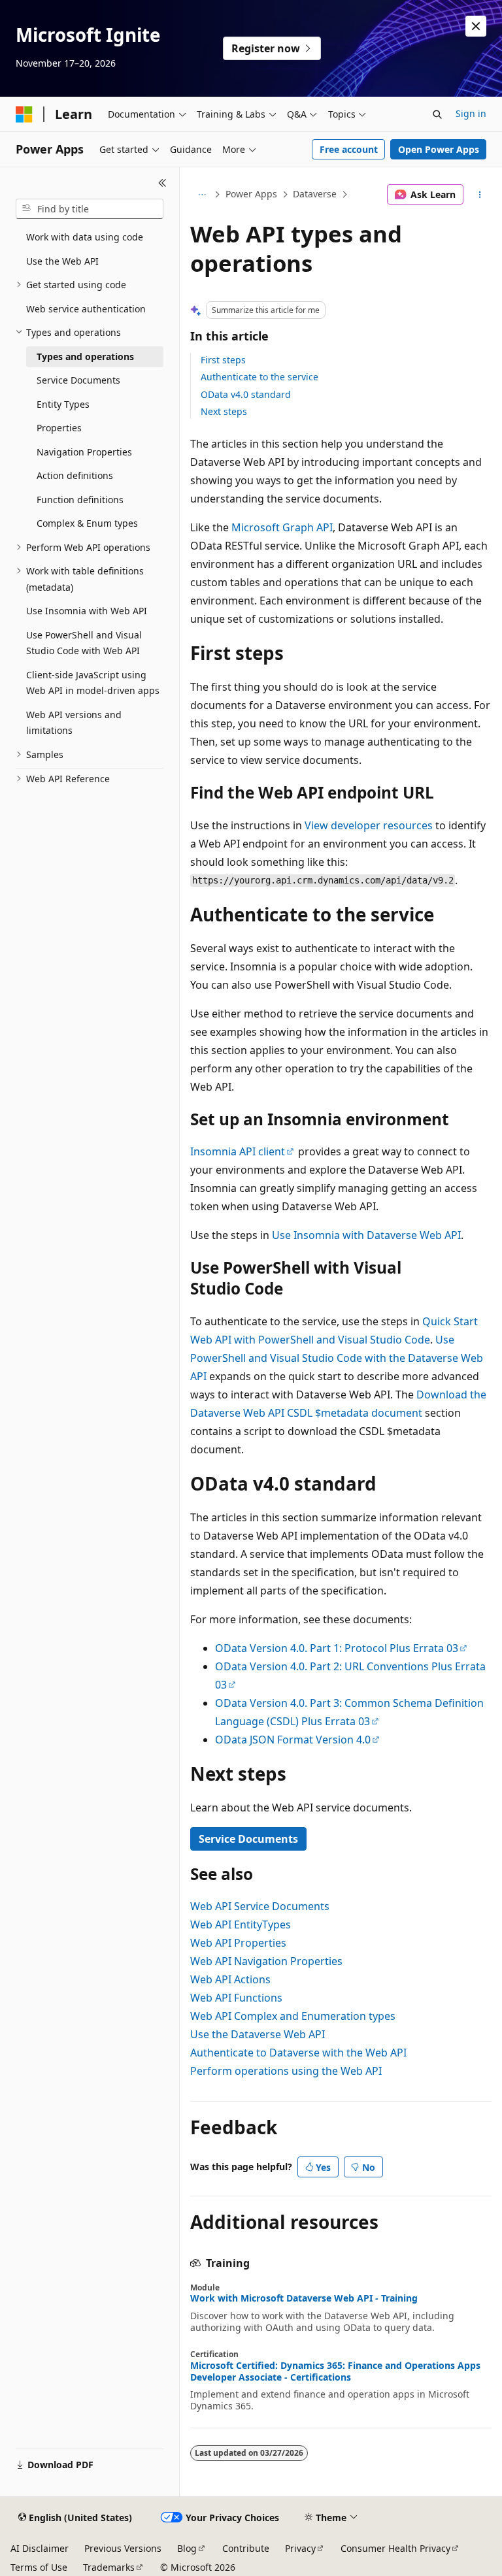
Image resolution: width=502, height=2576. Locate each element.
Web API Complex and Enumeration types (293, 2016)
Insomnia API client (238, 1151)
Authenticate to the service (259, 377)
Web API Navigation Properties (266, 1961)
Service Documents (248, 1839)
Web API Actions (230, 1979)
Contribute (246, 2548)
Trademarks (109, 2567)
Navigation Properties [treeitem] (84, 452)
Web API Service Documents (260, 1906)
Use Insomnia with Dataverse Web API (366, 1235)
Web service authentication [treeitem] (86, 309)
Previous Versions (123, 2548)
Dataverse (315, 194)
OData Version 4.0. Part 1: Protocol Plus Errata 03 (337, 1648)
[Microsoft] (24, 114)
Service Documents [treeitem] (78, 380)
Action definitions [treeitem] (75, 475)
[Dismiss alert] (476, 26)
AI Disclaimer (40, 2548)
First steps (223, 360)
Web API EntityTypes (241, 1924)
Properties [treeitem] (59, 428)
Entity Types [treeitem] (63, 404)
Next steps (224, 411)
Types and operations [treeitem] (85, 356)
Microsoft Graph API (282, 527)
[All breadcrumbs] (202, 195)
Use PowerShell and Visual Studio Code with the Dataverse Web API (337, 1358)
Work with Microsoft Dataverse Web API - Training (304, 2298)
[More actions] (480, 195)
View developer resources (369, 825)
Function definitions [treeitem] (80, 500)
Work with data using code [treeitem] (85, 237)
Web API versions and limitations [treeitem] (74, 723)
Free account (349, 149)
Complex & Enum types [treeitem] (87, 523)
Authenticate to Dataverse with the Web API (298, 2053)
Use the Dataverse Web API (258, 2034)
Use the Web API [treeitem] (62, 261)
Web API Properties (238, 1943)
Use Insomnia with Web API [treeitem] (87, 611)
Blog (187, 2548)
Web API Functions (236, 1998)
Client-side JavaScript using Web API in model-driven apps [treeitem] (93, 683)
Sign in (471, 113)
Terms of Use (39, 2567)
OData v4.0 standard (246, 394)
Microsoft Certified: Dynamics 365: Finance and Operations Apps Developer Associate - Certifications (335, 2371)
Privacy (300, 2548)
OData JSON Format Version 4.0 (293, 1740)
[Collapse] (162, 183)
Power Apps (251, 194)
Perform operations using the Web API (286, 2071)
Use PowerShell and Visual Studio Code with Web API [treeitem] (84, 643)
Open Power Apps (439, 149)
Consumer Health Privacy (395, 2548)
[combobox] (90, 209)
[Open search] (437, 114)
